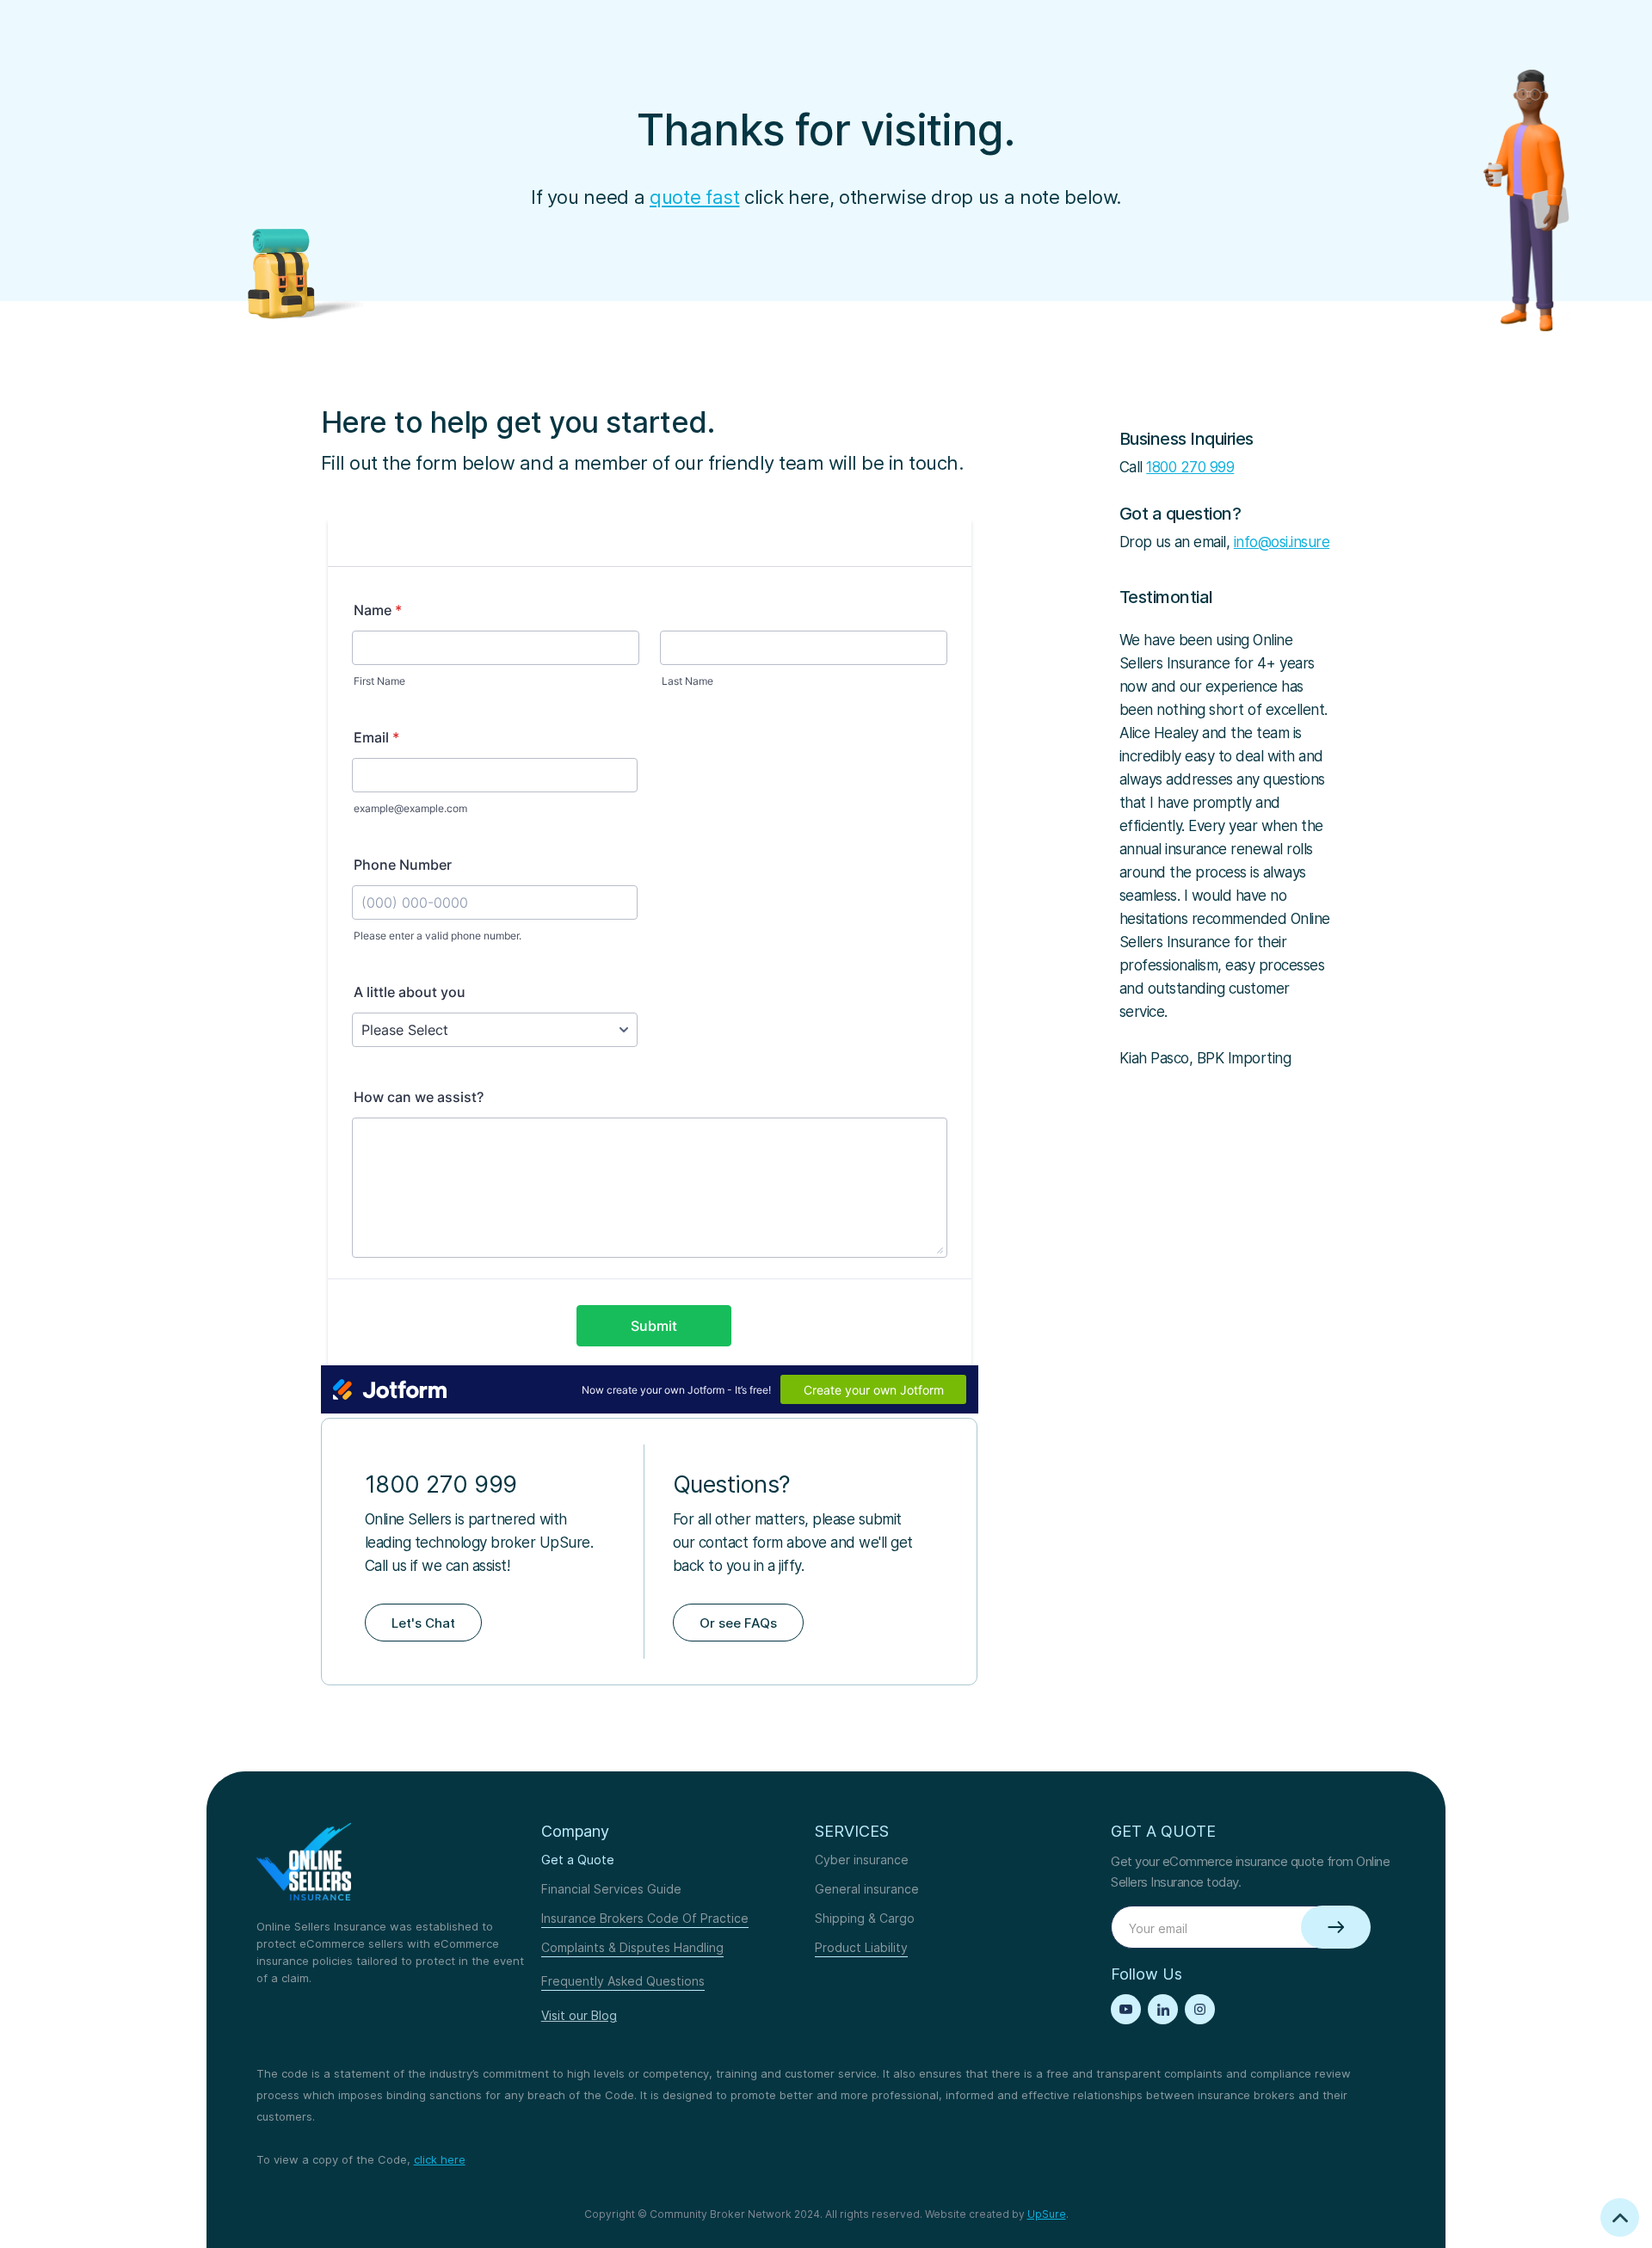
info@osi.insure (1282, 542)
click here (440, 2159)
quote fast (695, 197)
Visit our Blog (579, 2015)
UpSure (1047, 2214)
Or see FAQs (738, 1623)
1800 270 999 (1190, 467)
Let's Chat (423, 1623)
